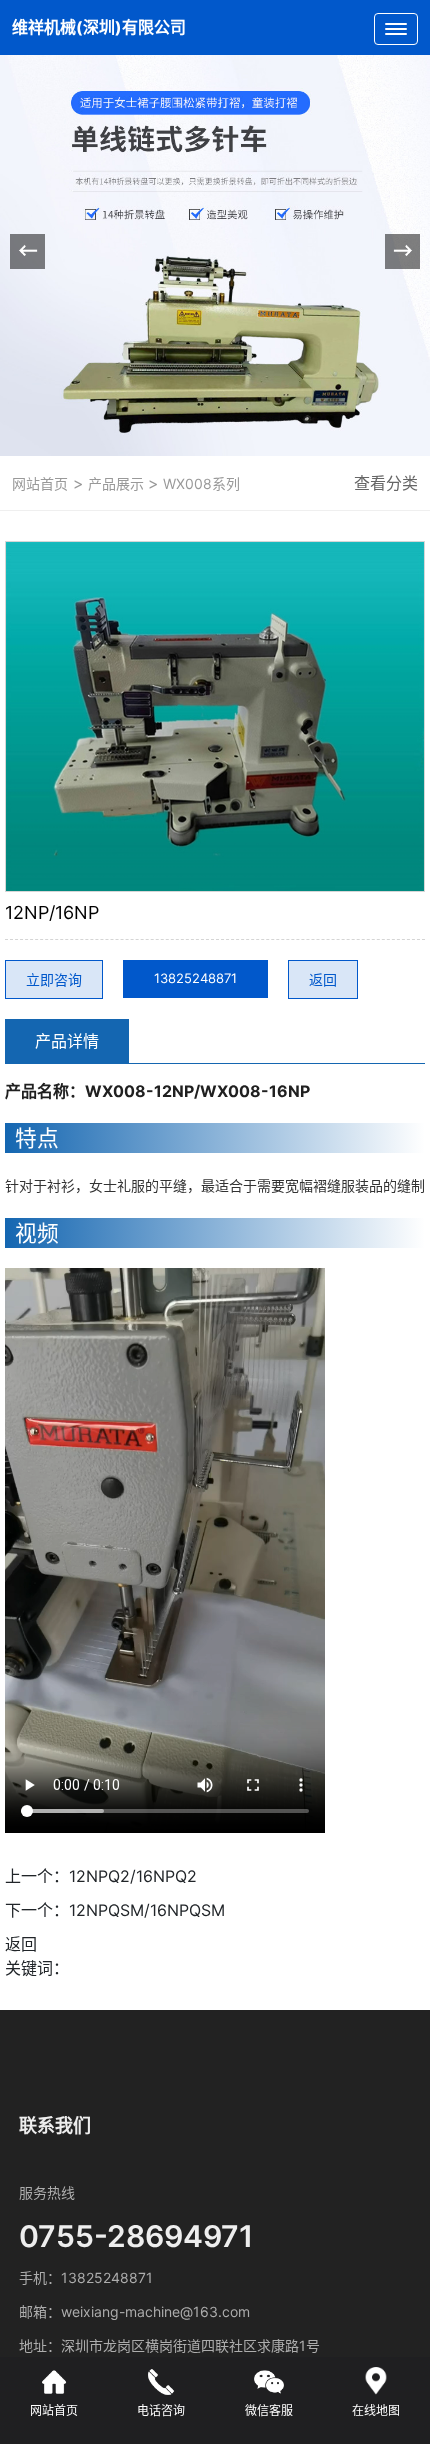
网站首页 (40, 483)
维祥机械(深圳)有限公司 (99, 27)
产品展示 (116, 483)
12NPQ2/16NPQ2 (133, 1876)
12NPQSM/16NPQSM (147, 1910)
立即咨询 (54, 979)
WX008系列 (199, 483)
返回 (323, 979)
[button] (402, 251)
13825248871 (195, 978)
